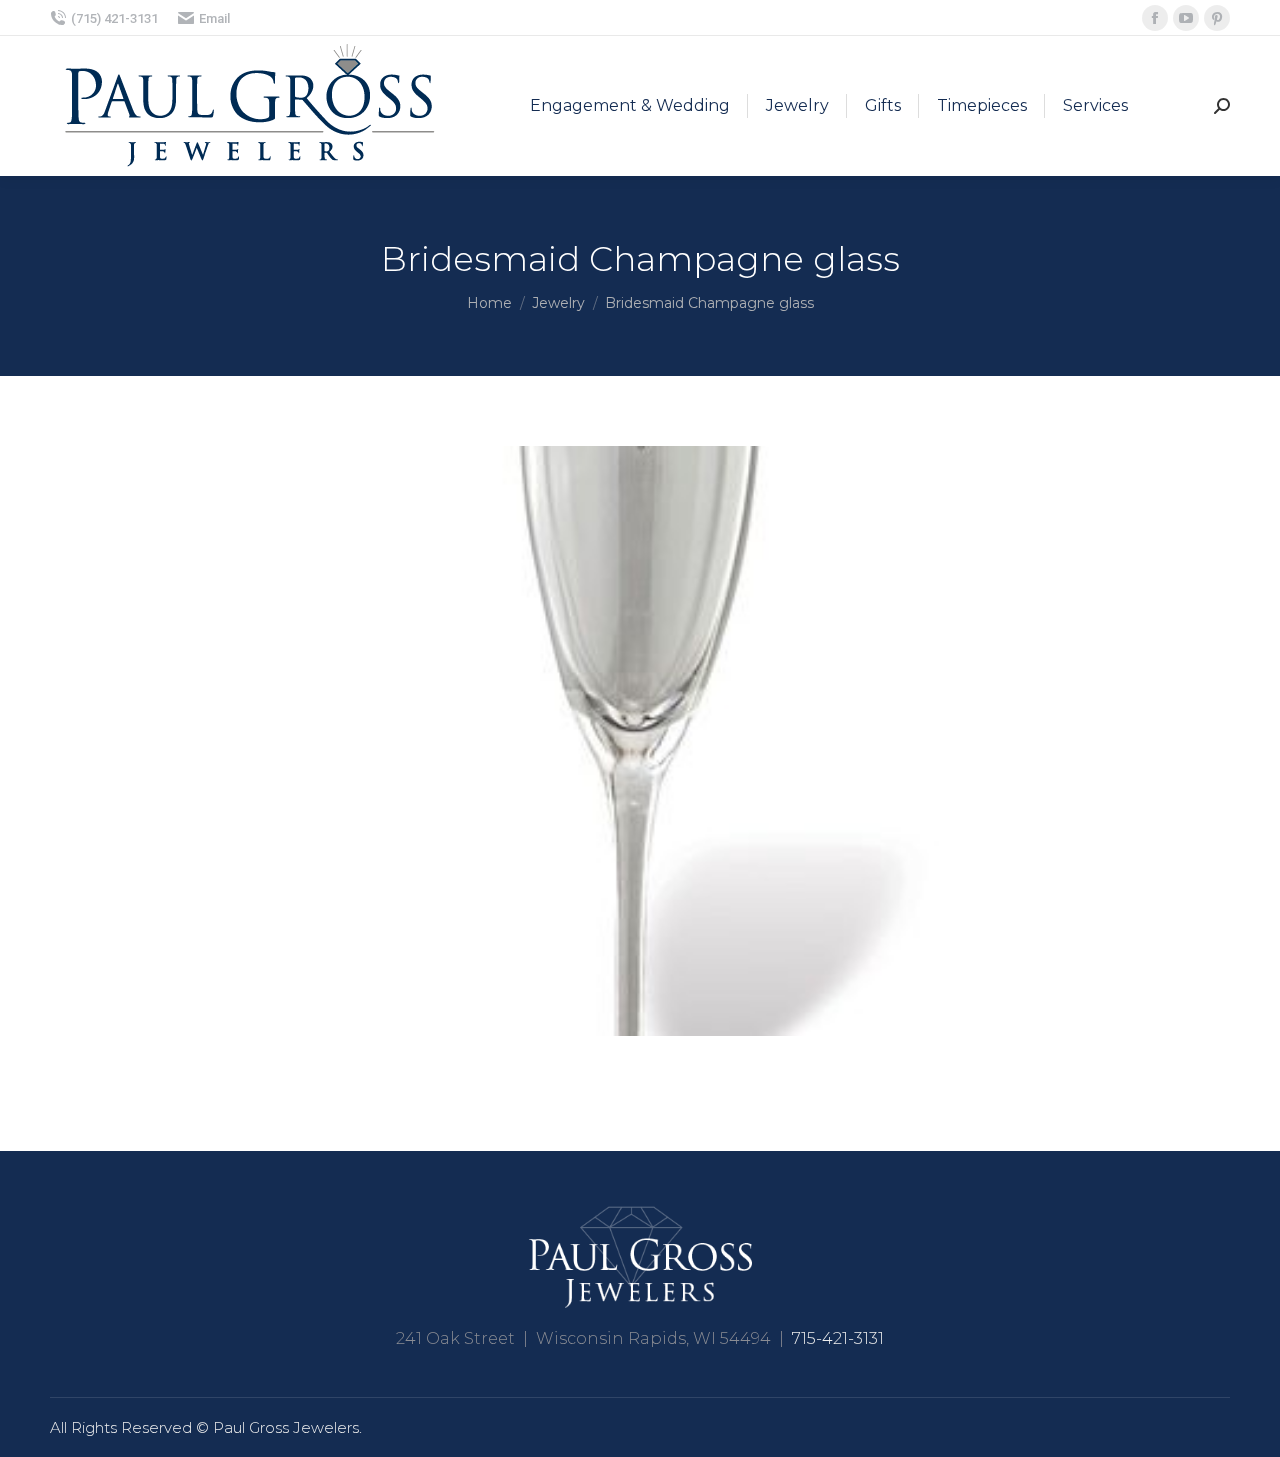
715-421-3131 (838, 1338)
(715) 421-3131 (114, 18)
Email (214, 18)
